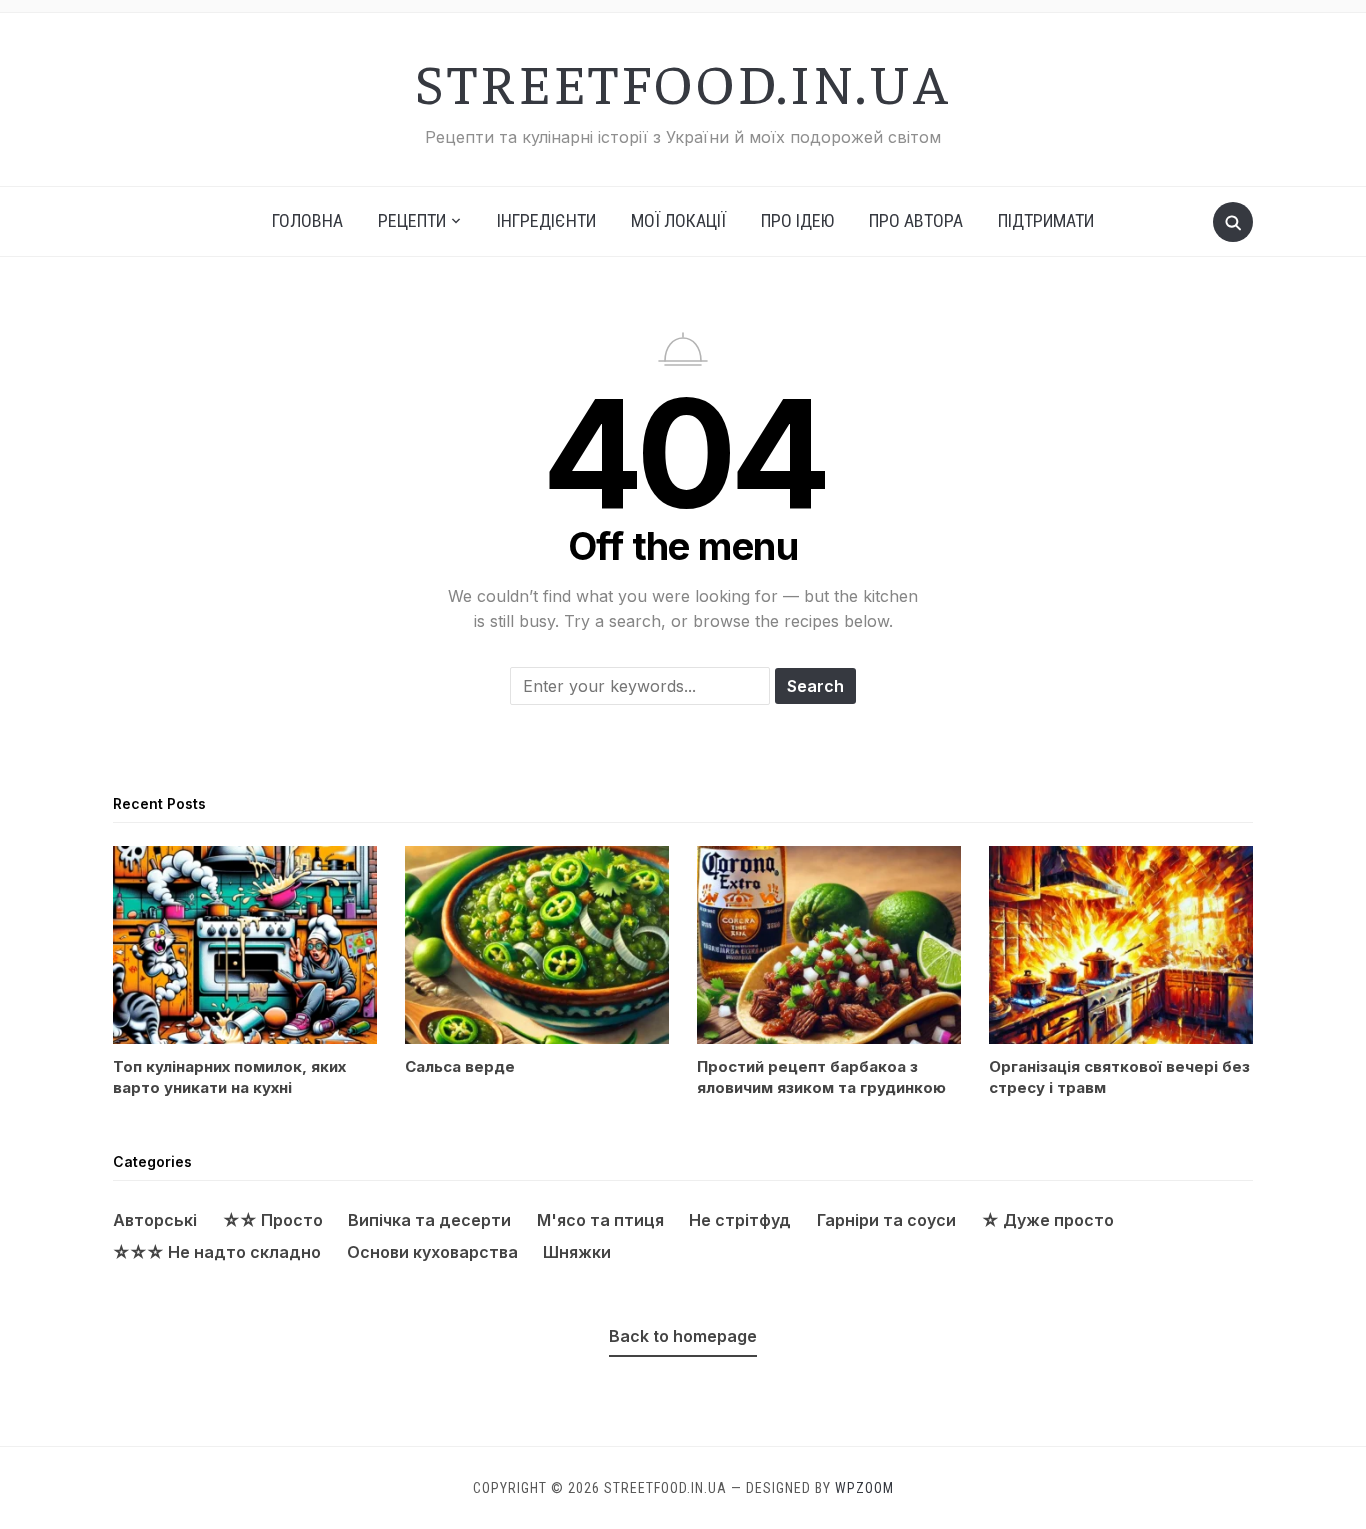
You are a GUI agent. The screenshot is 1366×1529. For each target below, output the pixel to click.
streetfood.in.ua (683, 81)
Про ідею (797, 220)
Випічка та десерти (429, 1220)
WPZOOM (864, 1488)
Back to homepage (683, 1336)
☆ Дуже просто (1048, 1220)
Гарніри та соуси (886, 1220)
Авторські (155, 1220)
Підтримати (1046, 220)
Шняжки (577, 1252)
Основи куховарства (432, 1252)
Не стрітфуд (740, 1220)
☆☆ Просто (273, 1220)
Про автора (916, 220)
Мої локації (678, 220)
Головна (307, 220)
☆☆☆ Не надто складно (217, 1252)
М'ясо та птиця (600, 1220)
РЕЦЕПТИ (412, 220)
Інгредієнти (546, 220)
